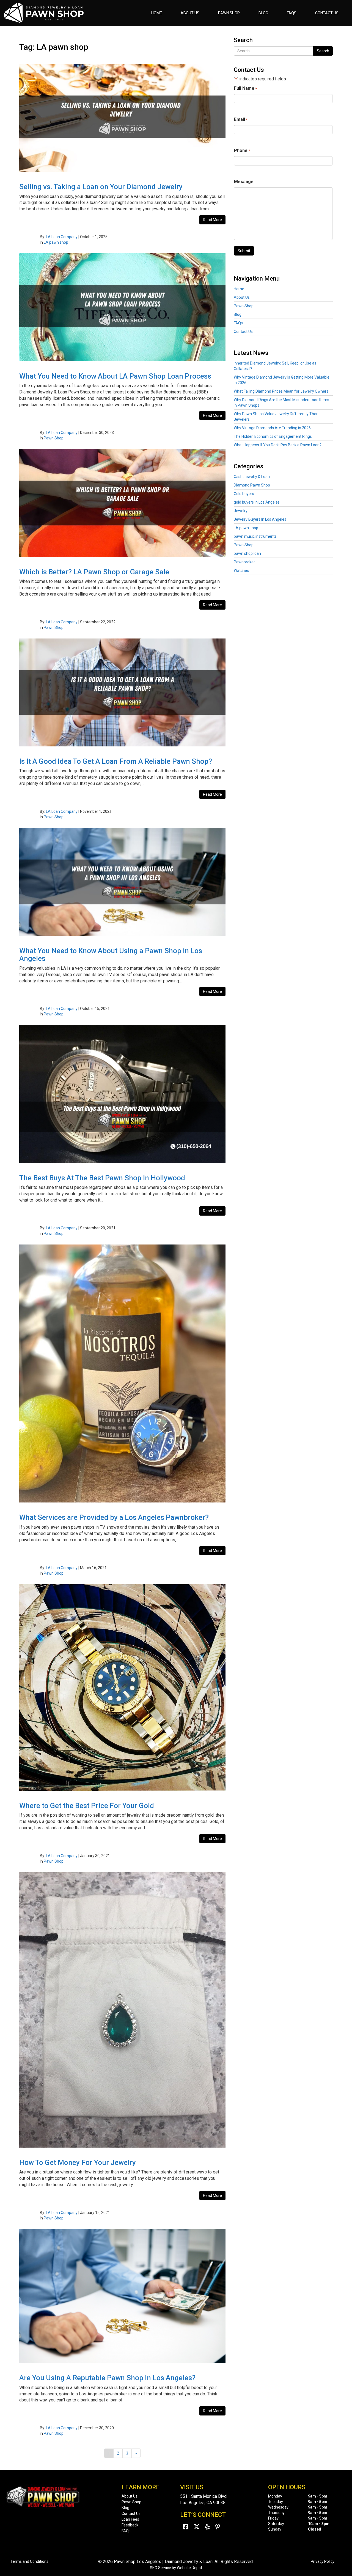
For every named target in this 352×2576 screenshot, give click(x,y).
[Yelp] (207, 2527)
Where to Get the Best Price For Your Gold (87, 1806)
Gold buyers (244, 494)
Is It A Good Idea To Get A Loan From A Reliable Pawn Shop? (116, 761)
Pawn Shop (229, 13)
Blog (263, 13)
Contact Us (327, 13)
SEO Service (160, 2568)
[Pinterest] (218, 2527)
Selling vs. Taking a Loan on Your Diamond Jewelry (101, 187)
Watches (241, 570)
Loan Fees (130, 2519)
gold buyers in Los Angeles (257, 502)
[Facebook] (185, 2527)
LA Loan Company (62, 237)
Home (157, 13)
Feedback (130, 2525)
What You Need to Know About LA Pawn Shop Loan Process (115, 376)
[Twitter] (197, 2527)
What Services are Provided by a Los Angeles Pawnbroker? (114, 1517)
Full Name (245, 88)
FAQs (292, 13)
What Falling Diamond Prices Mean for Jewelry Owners (281, 391)
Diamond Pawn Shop (252, 485)
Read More (212, 220)
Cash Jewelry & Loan (252, 477)
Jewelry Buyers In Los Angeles (260, 519)
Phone (242, 150)
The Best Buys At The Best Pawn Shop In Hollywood (102, 1178)
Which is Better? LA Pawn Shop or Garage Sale (94, 572)
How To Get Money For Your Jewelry (78, 2162)
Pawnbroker (244, 562)
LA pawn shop (56, 242)
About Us (190, 13)
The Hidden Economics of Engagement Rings (273, 436)
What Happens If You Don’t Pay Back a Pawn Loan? (278, 445)
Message (244, 182)
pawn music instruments (255, 536)
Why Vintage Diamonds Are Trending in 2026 (272, 428)
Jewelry (241, 511)
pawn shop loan (247, 553)
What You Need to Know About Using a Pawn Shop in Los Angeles (111, 955)
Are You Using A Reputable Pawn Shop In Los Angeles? (107, 2378)
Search (323, 51)
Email (241, 119)
